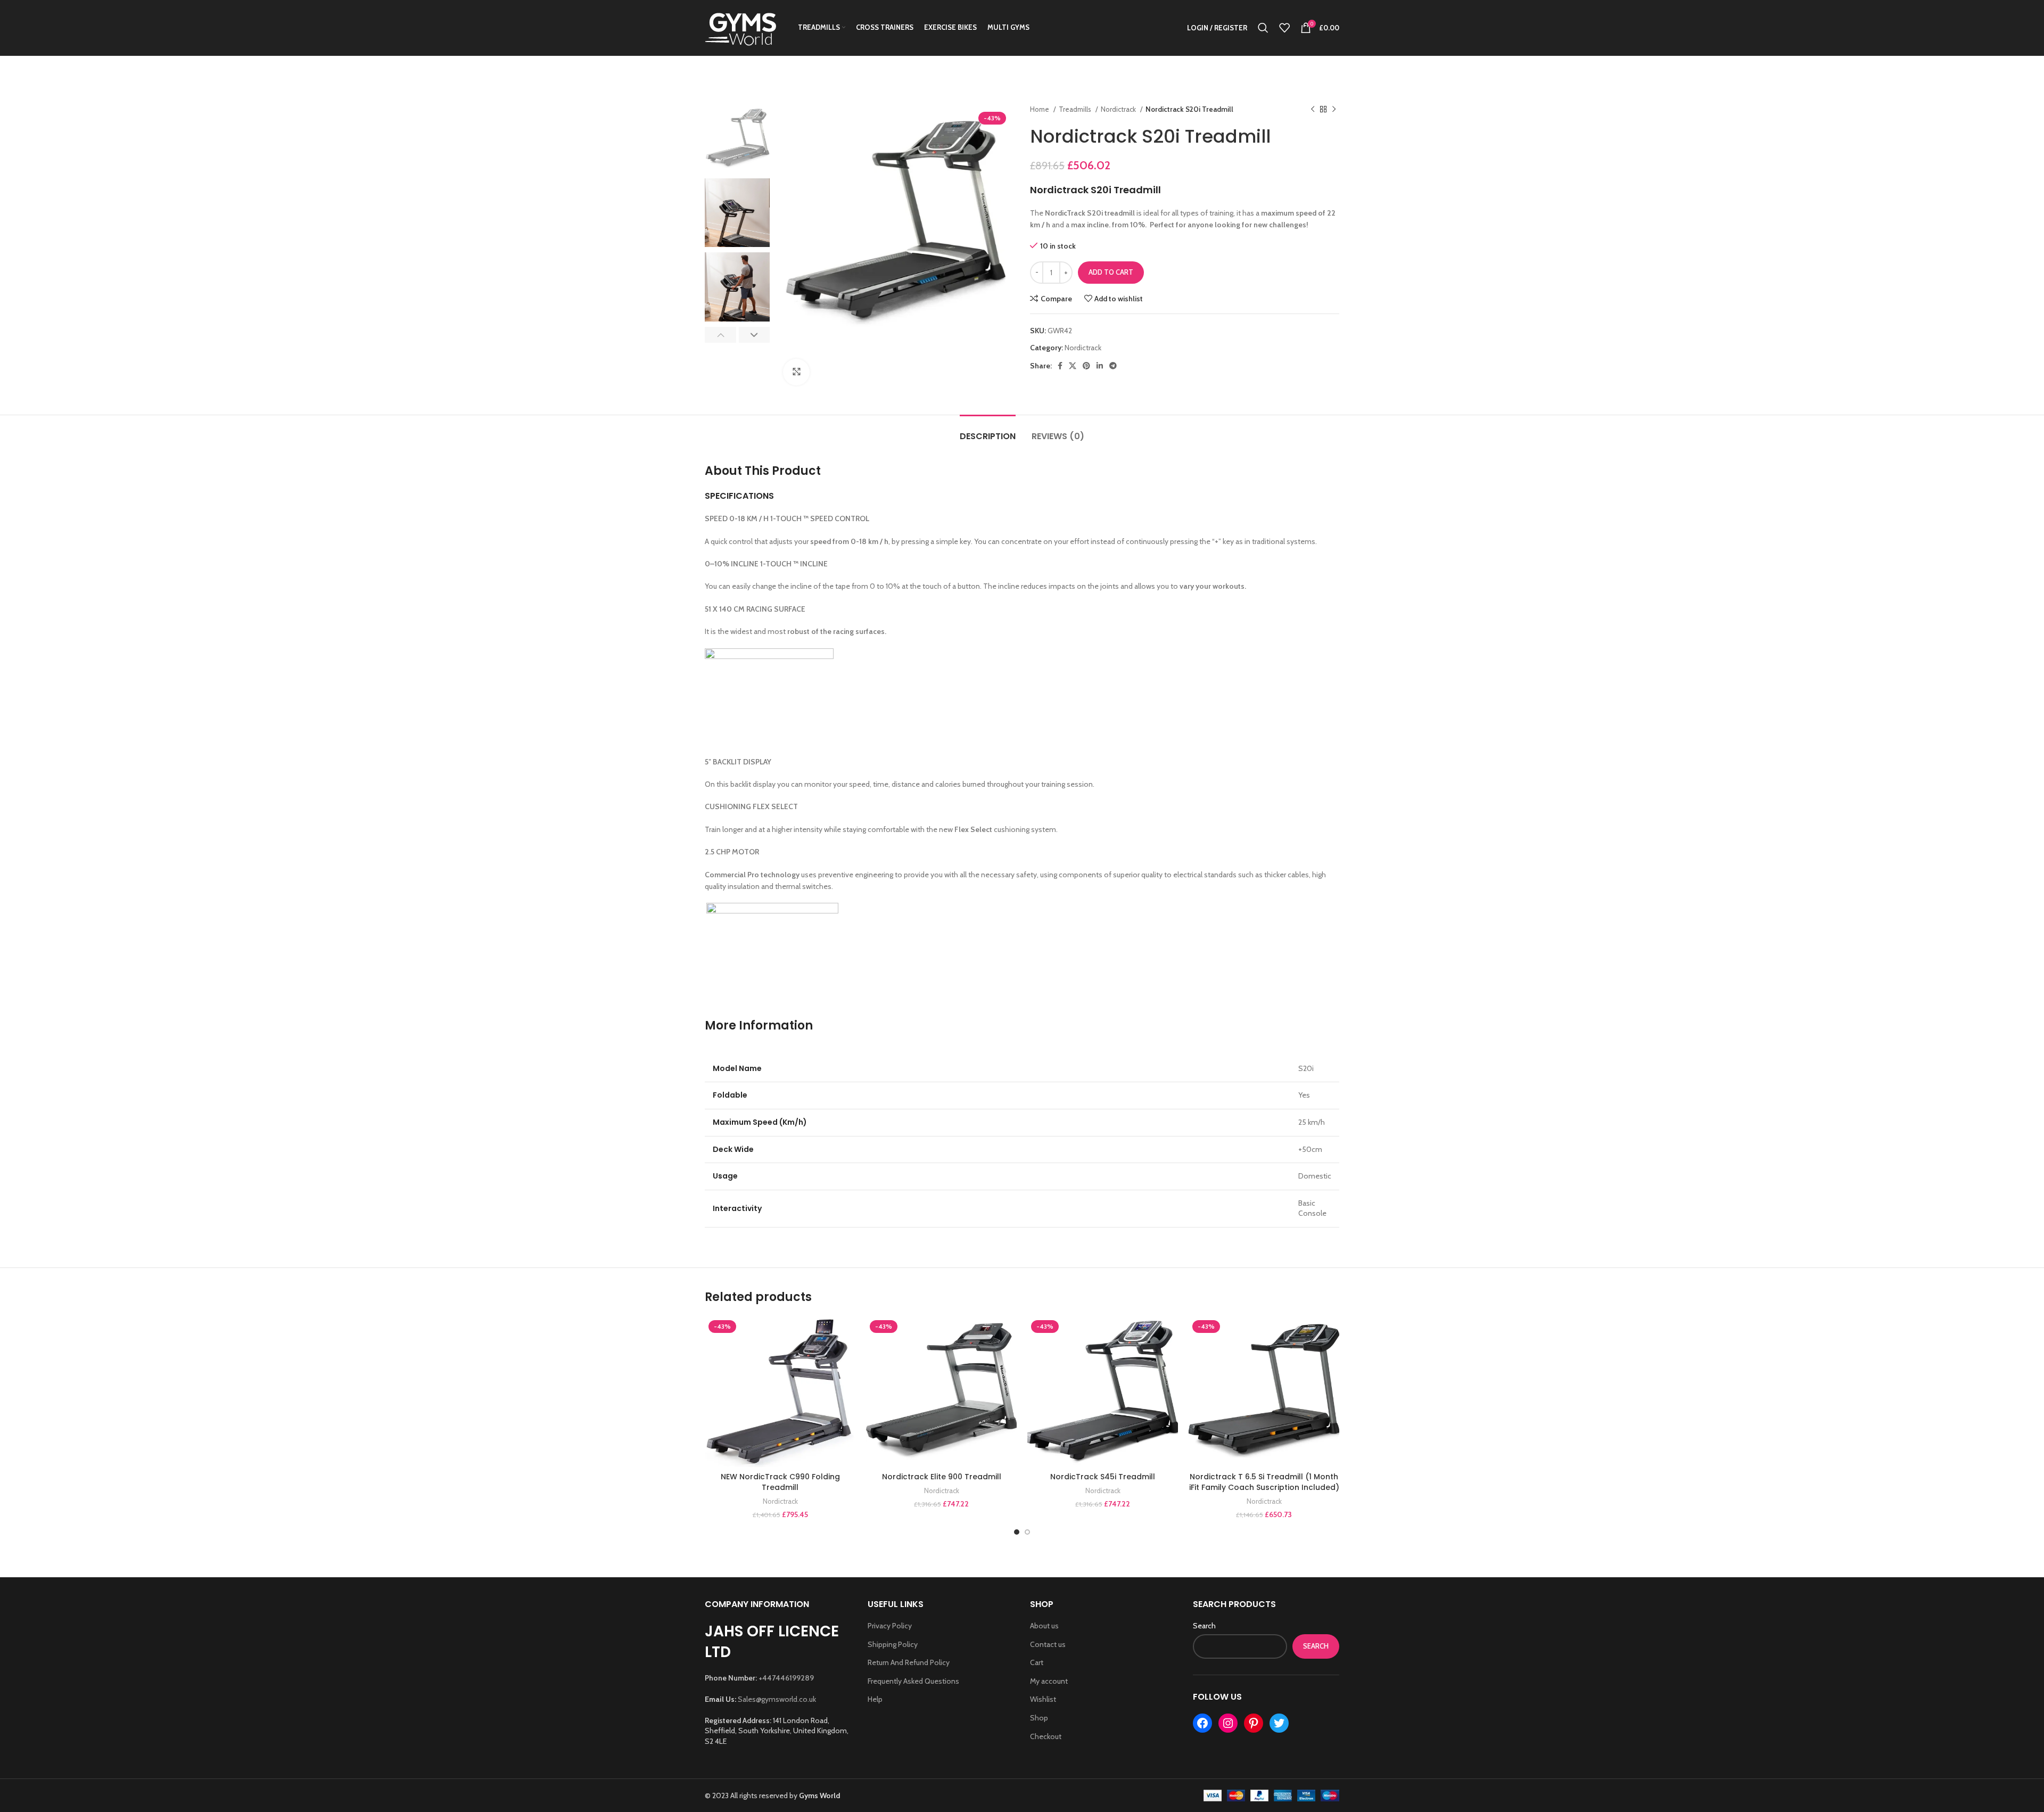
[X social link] (1073, 366)
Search (1204, 1626)
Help (875, 1699)
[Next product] (1334, 110)
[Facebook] (1202, 1723)
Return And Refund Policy (909, 1662)
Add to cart (1111, 272)
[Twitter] (1279, 1723)
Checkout (1046, 1736)
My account (1049, 1681)
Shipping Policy (893, 1644)
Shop (1039, 1718)
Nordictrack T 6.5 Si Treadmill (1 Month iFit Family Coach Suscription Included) (1264, 1482)
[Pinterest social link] (1086, 366)
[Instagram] (1228, 1723)
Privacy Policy (890, 1626)
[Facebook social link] (1060, 366)
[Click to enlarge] (796, 372)
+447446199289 (786, 1678)
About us (1044, 1626)
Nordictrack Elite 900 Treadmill (942, 1477)
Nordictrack (1119, 109)
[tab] (988, 431)
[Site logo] (741, 27)
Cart (1037, 1662)
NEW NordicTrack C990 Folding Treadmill (780, 1482)
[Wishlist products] (1284, 28)
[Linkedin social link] (1100, 366)
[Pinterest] (1254, 1723)
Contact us (1048, 1644)
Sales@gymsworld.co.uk (777, 1699)
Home (1040, 109)
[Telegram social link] (1113, 366)
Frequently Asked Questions (913, 1681)
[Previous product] (1313, 110)
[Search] (1263, 28)
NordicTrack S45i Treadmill (1103, 1477)
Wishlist (1043, 1699)
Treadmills (1076, 109)
